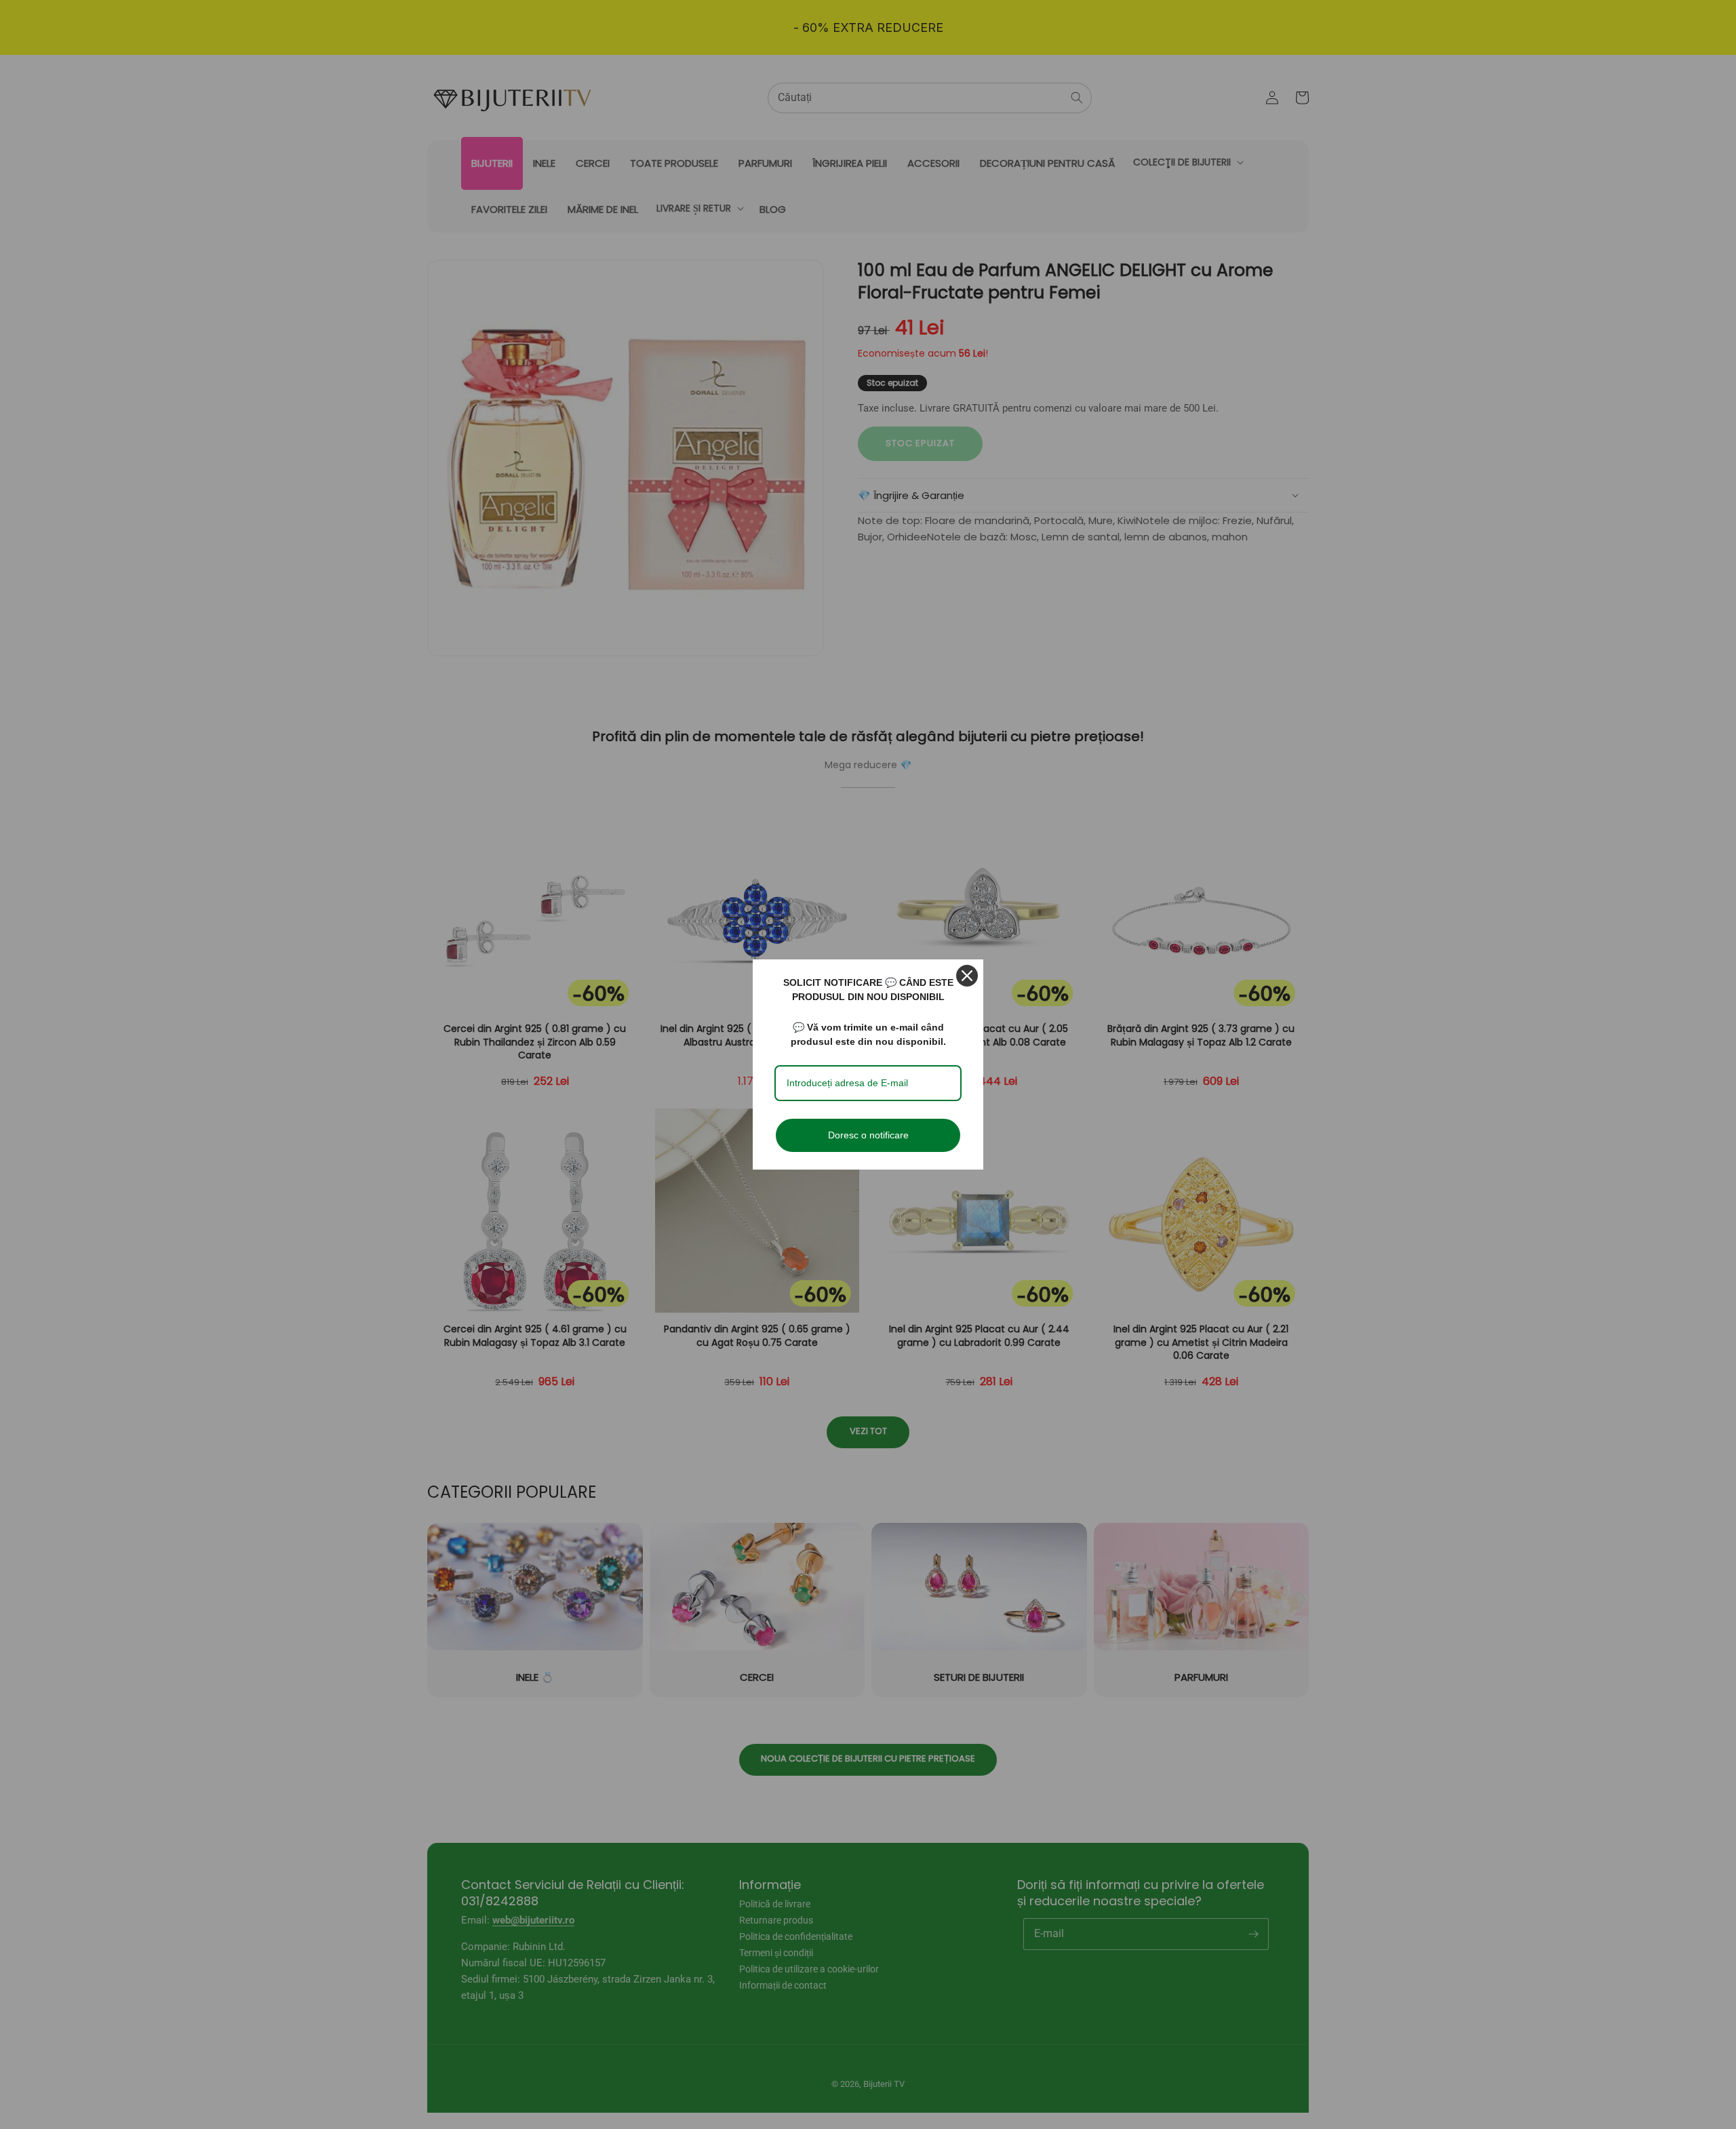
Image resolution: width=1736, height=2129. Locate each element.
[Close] (967, 976)
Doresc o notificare (868, 1135)
